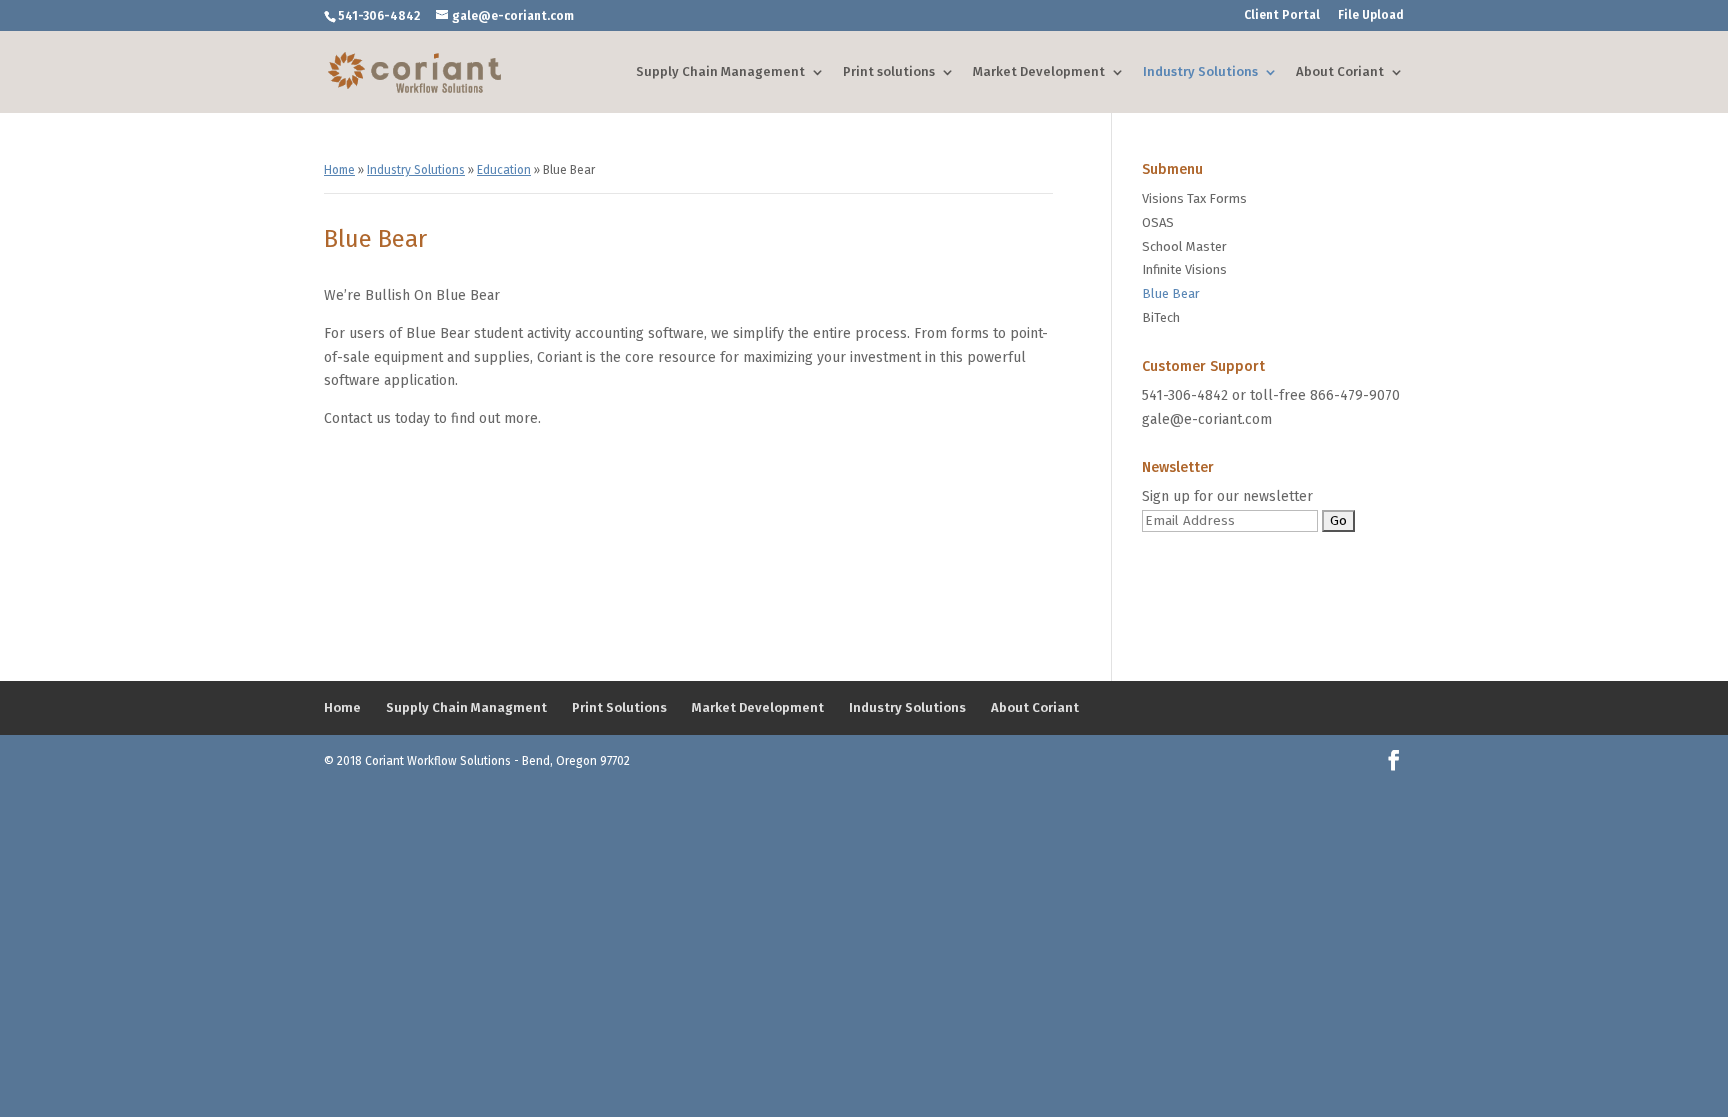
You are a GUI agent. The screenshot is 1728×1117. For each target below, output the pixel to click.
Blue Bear (1171, 293)
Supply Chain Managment (466, 707)
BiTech (1161, 317)
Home (339, 170)
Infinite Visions (1184, 269)
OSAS (1158, 222)
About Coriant (1340, 71)
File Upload (1371, 15)
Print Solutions (619, 707)
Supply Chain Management (720, 71)
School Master (1184, 246)
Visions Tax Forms (1194, 198)
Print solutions (889, 71)
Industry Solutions (1200, 71)
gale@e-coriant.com (1207, 419)
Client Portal (1282, 15)
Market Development (1039, 71)
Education (504, 170)
